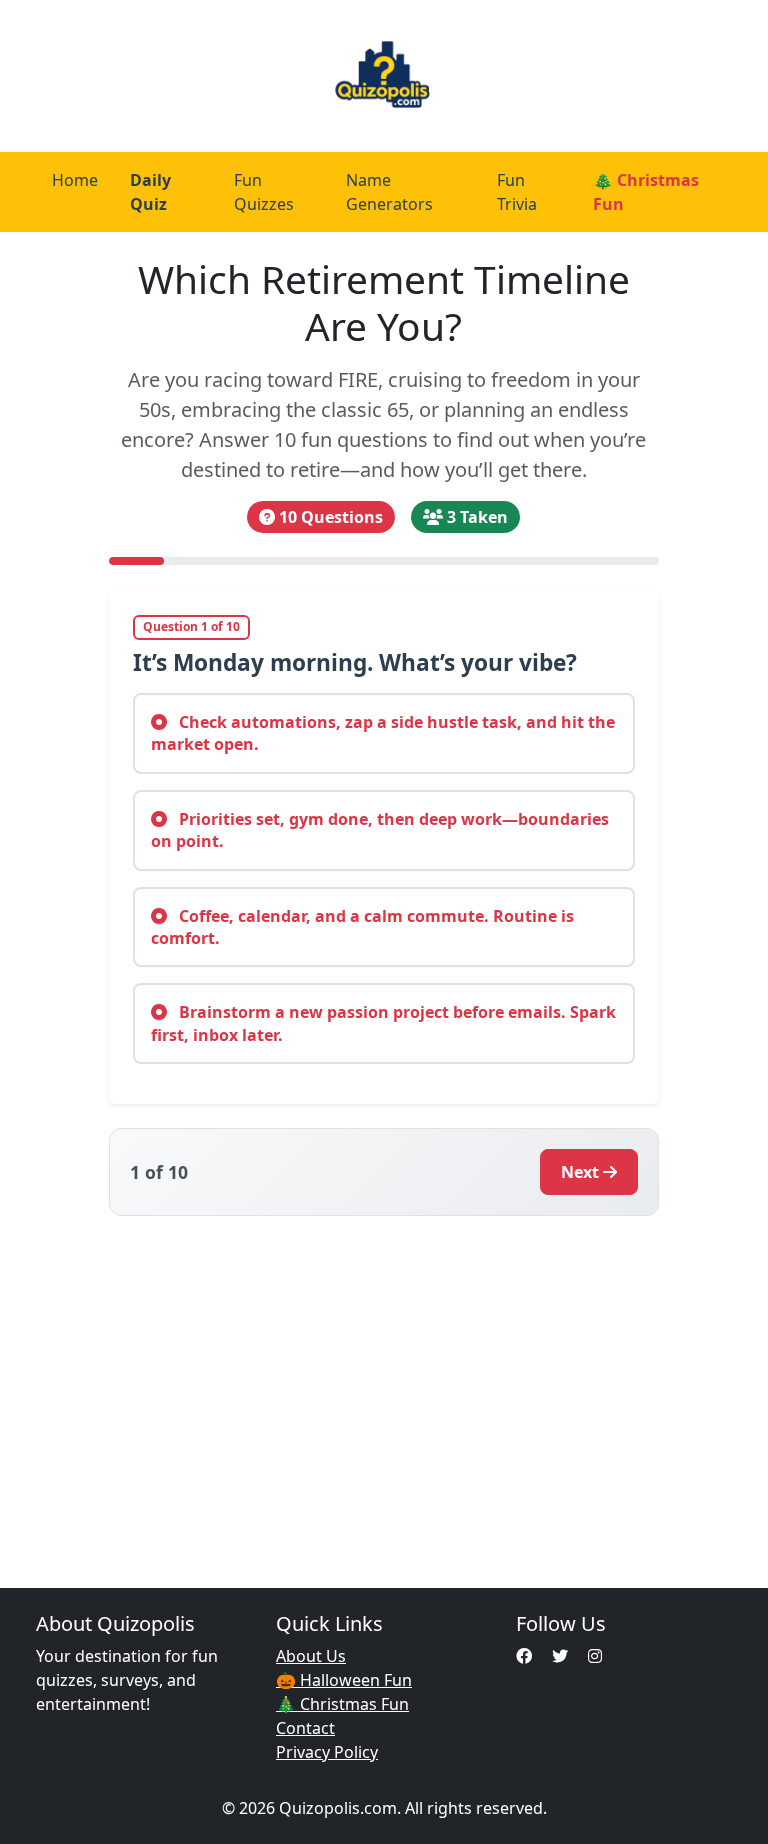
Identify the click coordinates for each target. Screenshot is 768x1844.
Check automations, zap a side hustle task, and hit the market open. (383, 733)
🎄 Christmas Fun (646, 192)
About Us (311, 1656)
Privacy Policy (327, 1752)
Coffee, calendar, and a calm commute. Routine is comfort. (362, 927)
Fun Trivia (517, 192)
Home (75, 180)
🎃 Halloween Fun (344, 1680)
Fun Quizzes (264, 192)
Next (580, 1172)
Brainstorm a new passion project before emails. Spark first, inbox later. (383, 1023)
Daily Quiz (150, 192)
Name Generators (389, 192)
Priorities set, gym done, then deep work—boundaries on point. (380, 830)
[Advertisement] (384, 1390)
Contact (305, 1728)
